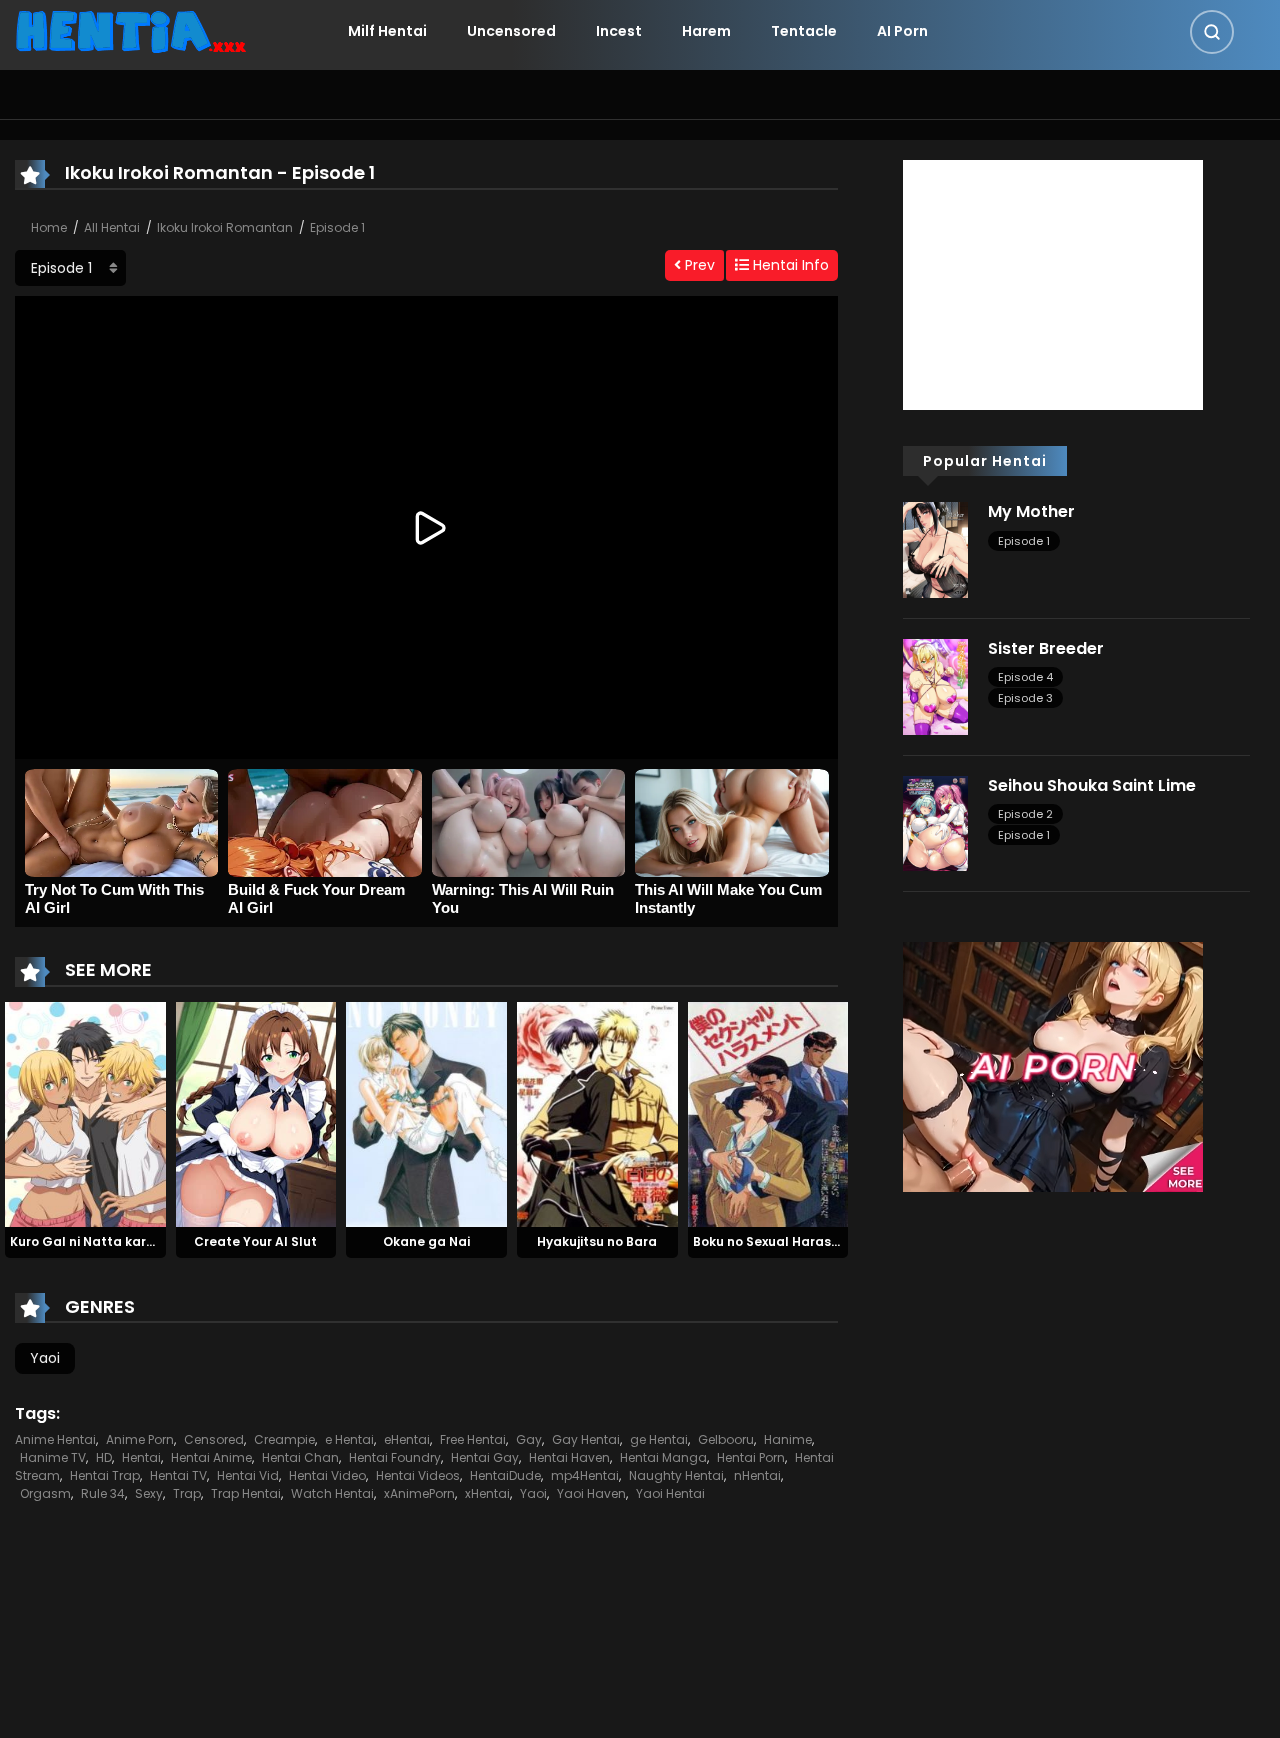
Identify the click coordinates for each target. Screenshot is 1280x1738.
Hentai (141, 1457)
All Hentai (112, 227)
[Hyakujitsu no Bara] (597, 1114)
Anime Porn (140, 1439)
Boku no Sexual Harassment (782, 1241)
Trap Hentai (246, 1493)
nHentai (757, 1475)
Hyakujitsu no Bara (597, 1241)
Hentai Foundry (395, 1457)
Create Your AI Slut (255, 1241)
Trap (187, 1493)
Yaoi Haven (591, 1493)
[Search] (1212, 32)
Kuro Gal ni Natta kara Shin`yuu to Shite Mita (154, 1241)
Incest (619, 31)
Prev (698, 265)
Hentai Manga (663, 1457)
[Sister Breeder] (935, 686)
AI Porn (902, 31)
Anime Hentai (55, 1439)
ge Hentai (659, 1439)
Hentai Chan (300, 1457)
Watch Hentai (332, 1493)
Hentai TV (178, 1475)
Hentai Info (789, 265)
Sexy (149, 1493)
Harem (706, 31)
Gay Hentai (586, 1439)
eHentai (407, 1439)
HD (104, 1457)
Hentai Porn (751, 1457)
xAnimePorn (419, 1493)
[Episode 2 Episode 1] (70, 268)
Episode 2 (1025, 814)
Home (49, 227)
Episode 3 (1025, 698)
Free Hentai (473, 1439)
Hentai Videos (418, 1475)
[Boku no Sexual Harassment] (768, 1114)
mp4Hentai (585, 1475)
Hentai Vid (248, 1475)
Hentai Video (327, 1475)
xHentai (487, 1493)
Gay (529, 1439)
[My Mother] (935, 549)
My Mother (1031, 511)
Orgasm (45, 1493)
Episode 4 (1025, 677)
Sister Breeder (1046, 648)
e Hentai (349, 1439)
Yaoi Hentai (670, 1493)
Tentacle (804, 31)
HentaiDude (505, 1475)
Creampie (284, 1439)
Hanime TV (53, 1457)
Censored (214, 1439)
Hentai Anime (211, 1457)
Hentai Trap (105, 1475)
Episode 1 (337, 227)
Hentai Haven (569, 1457)
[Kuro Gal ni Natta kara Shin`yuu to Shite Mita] (85, 1114)
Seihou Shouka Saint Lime (1092, 785)
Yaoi (45, 1358)
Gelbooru (726, 1439)
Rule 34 (103, 1493)
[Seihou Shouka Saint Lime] (935, 822)
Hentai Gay (485, 1457)
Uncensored (511, 31)
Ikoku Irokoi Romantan (225, 227)
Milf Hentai (387, 31)
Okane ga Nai (426, 1241)
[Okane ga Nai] (426, 1114)
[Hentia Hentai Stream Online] (131, 30)
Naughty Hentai (676, 1475)
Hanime (788, 1439)
